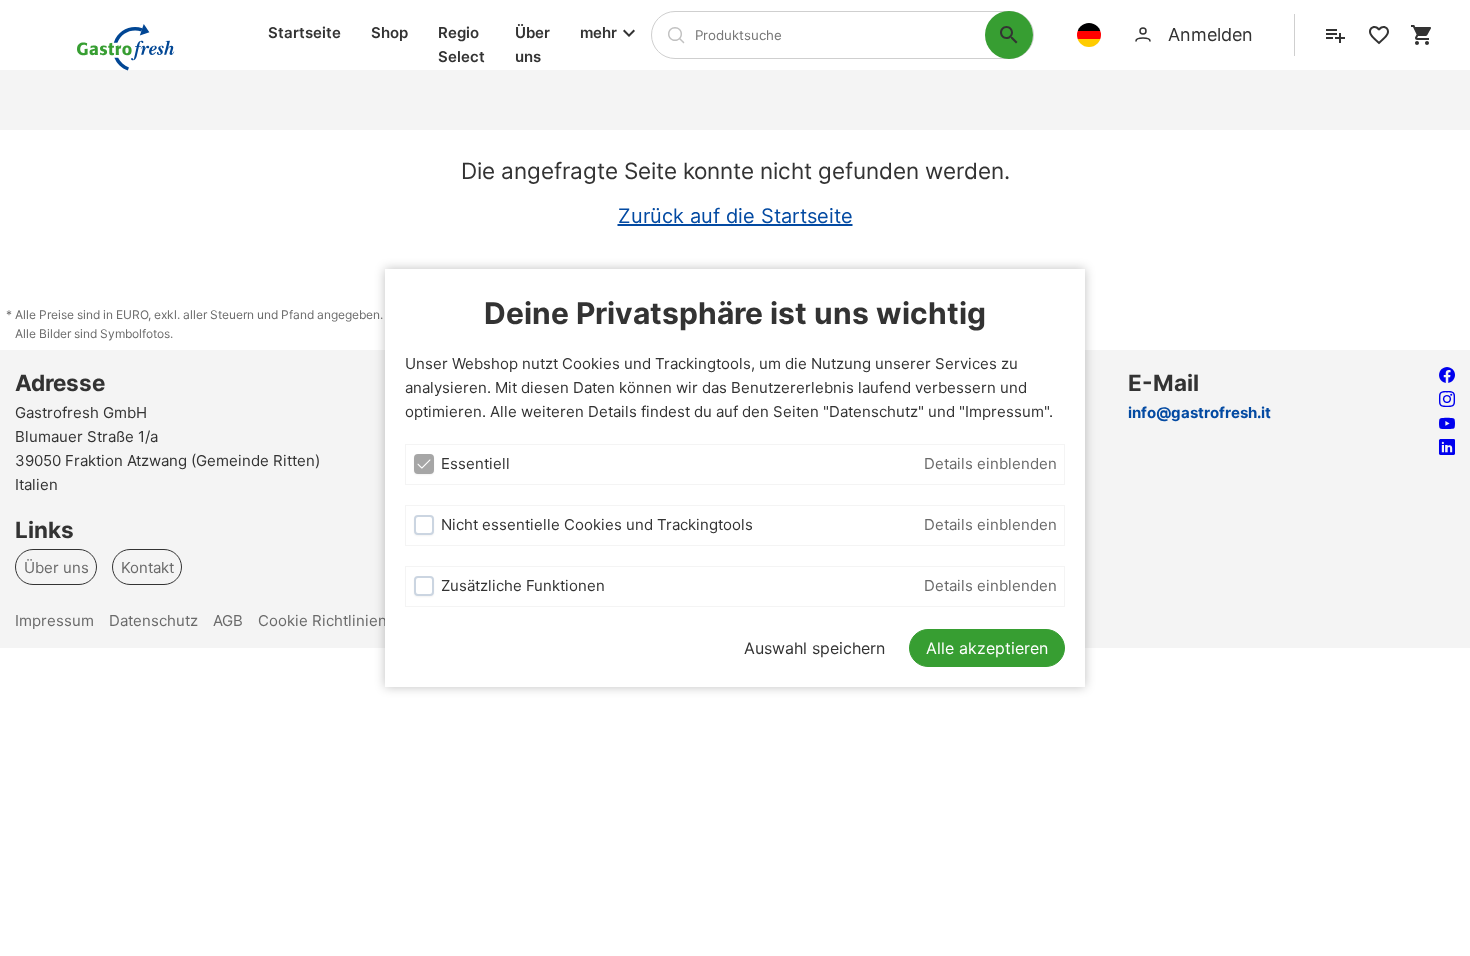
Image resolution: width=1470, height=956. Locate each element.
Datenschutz (153, 620)
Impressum (54, 620)
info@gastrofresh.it (1199, 412)
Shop (389, 32)
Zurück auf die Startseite (735, 216)
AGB (228, 620)
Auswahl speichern (814, 648)
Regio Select (461, 44)
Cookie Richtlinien (322, 620)
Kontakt (147, 566)
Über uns (532, 44)
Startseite (304, 32)
